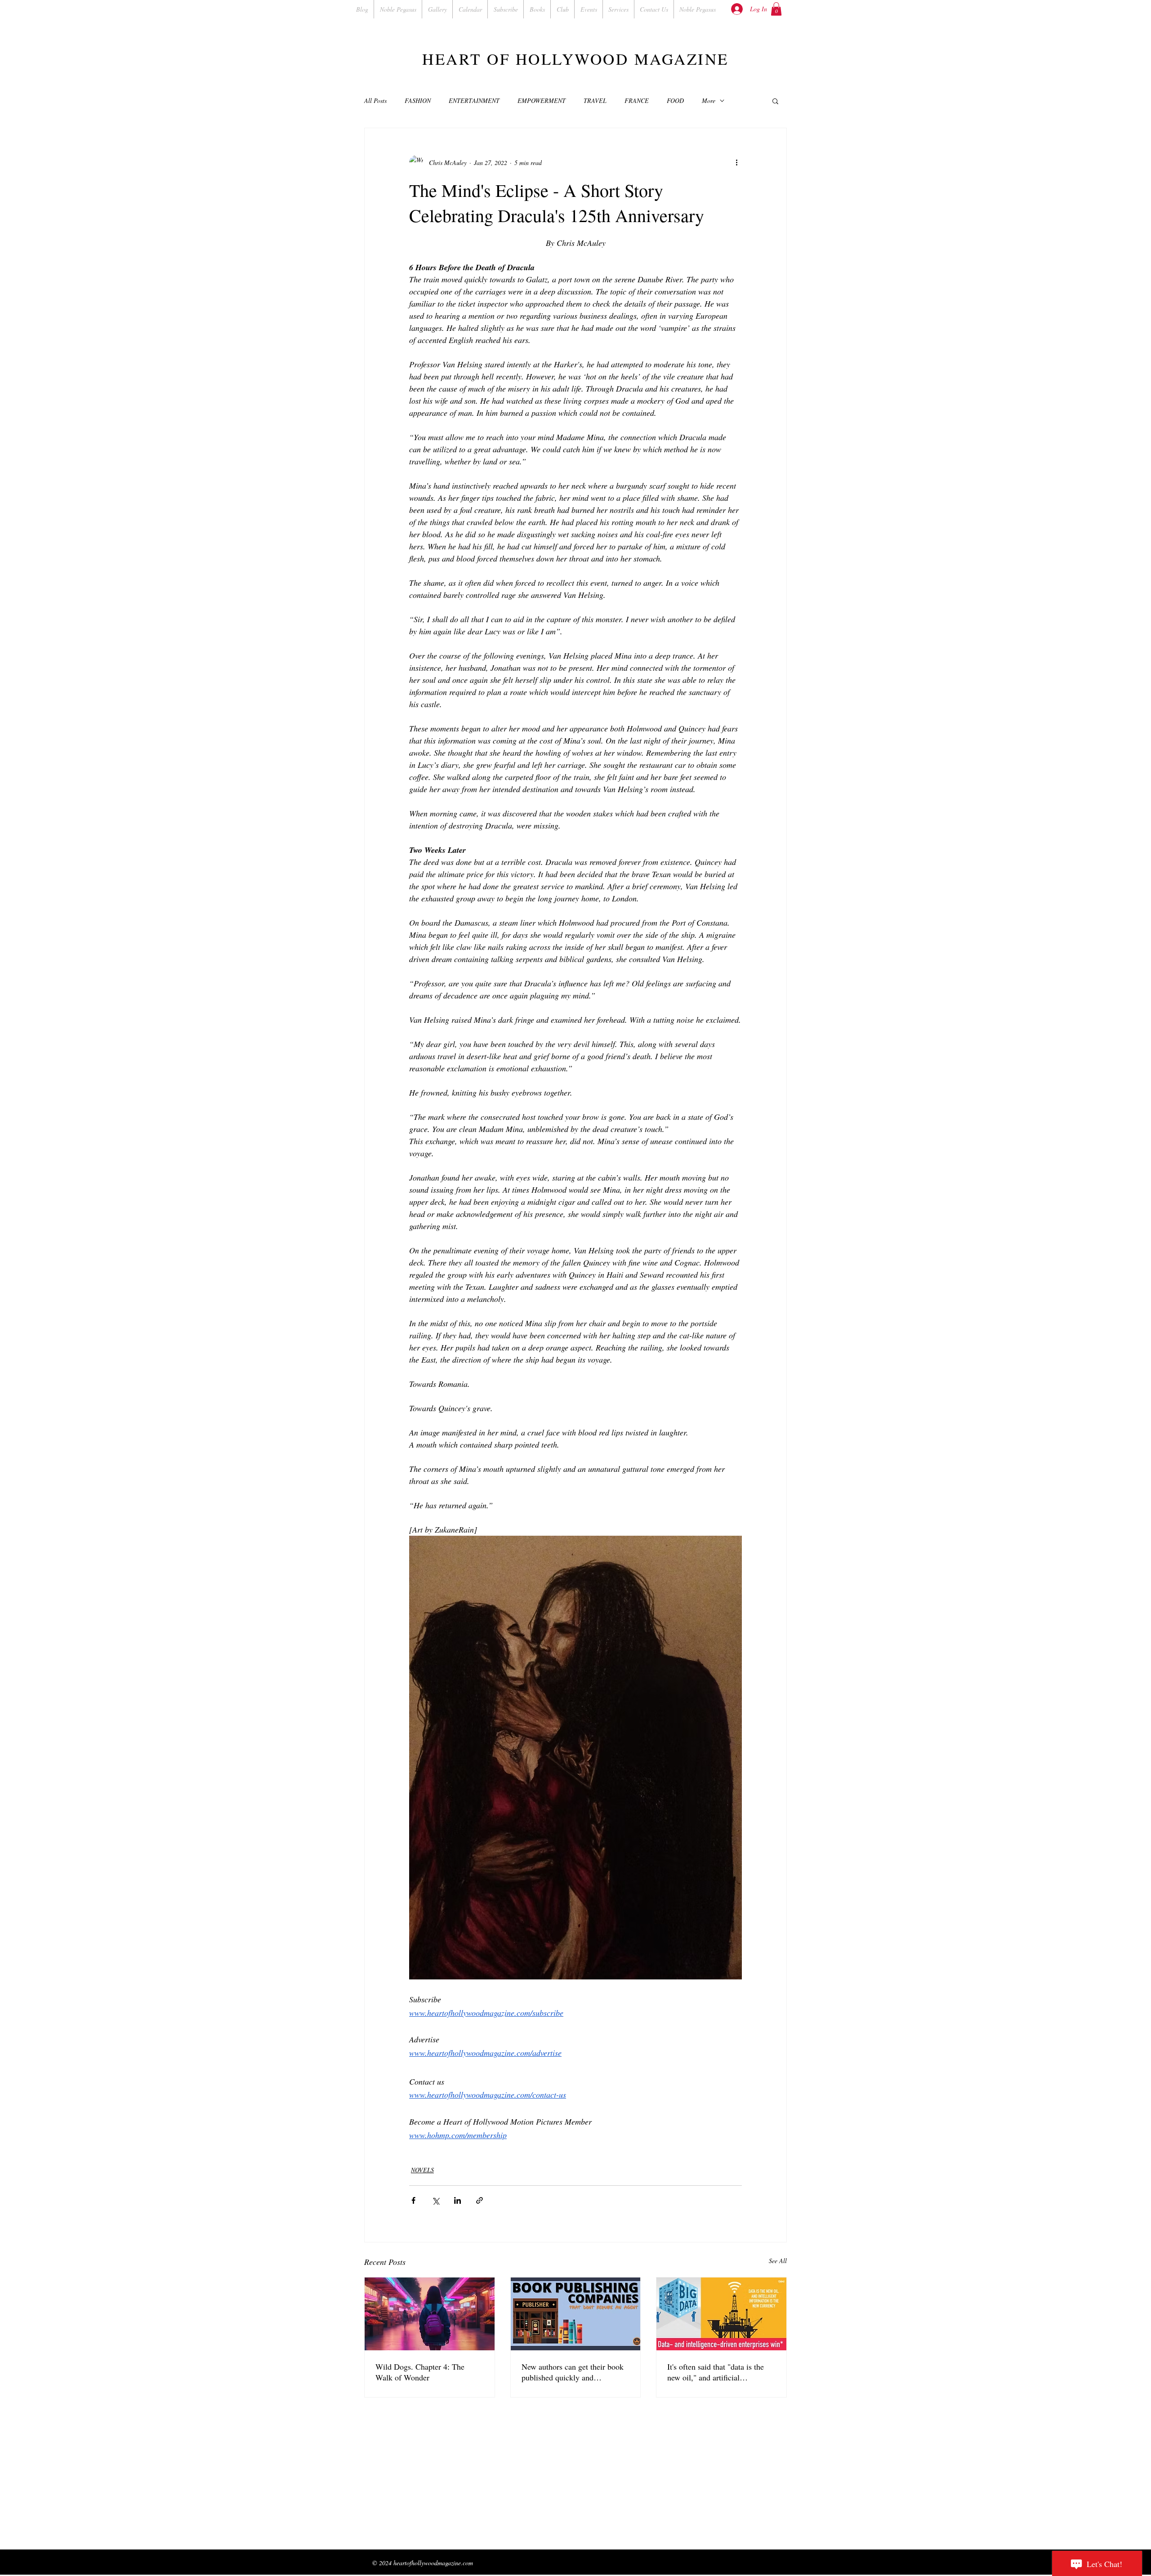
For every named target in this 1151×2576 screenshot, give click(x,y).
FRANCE (637, 100)
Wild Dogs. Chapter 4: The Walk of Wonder (420, 2372)
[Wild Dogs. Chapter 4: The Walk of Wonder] (430, 2314)
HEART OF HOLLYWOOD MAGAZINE (575, 59)
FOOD (675, 100)
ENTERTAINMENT (474, 100)
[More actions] (736, 162)
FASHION (418, 100)
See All (778, 2261)
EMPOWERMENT (542, 100)
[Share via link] (480, 2200)
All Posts (375, 100)
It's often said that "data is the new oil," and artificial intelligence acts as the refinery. (719, 2372)
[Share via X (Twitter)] (435, 2200)
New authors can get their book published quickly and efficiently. (573, 2372)
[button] (776, 9)
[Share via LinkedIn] (457, 2200)
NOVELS (422, 2170)
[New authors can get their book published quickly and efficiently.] (576, 2314)
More (709, 100)
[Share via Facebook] (413, 2200)
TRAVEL (595, 100)
